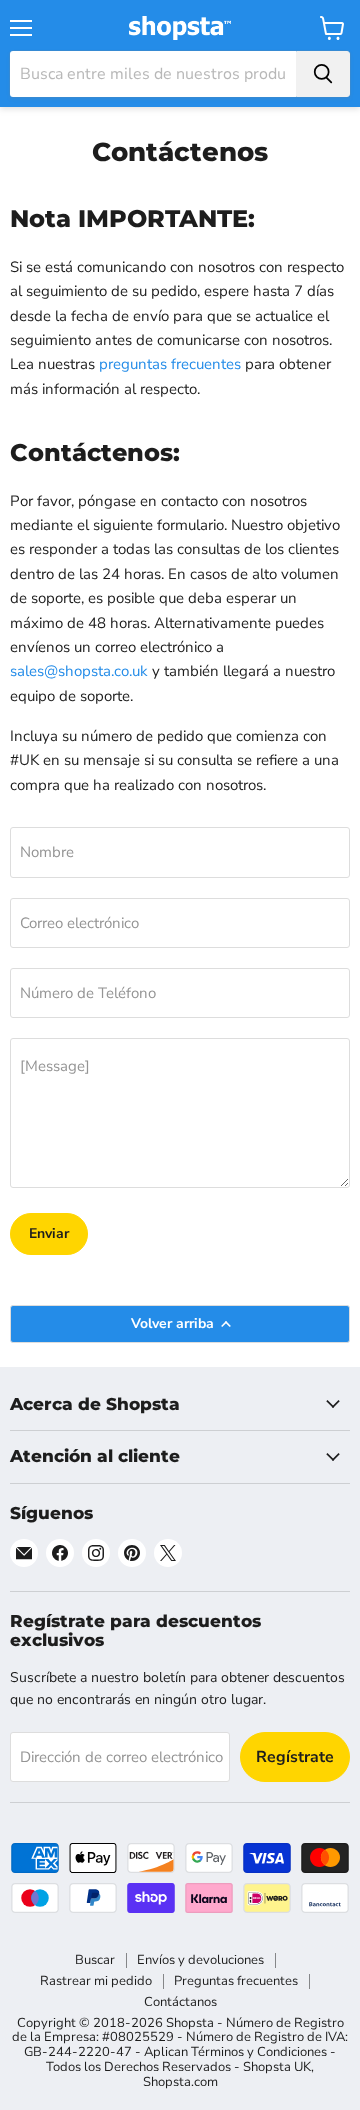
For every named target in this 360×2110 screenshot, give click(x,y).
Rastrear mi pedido (96, 1981)
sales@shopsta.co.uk (79, 671)
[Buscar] (323, 74)
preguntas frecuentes (170, 364)
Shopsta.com (180, 2082)
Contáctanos (180, 2002)
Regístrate (295, 1757)
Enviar (49, 1233)
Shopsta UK (277, 2067)
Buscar (95, 1960)
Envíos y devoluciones (200, 1960)
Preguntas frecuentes (236, 1981)
